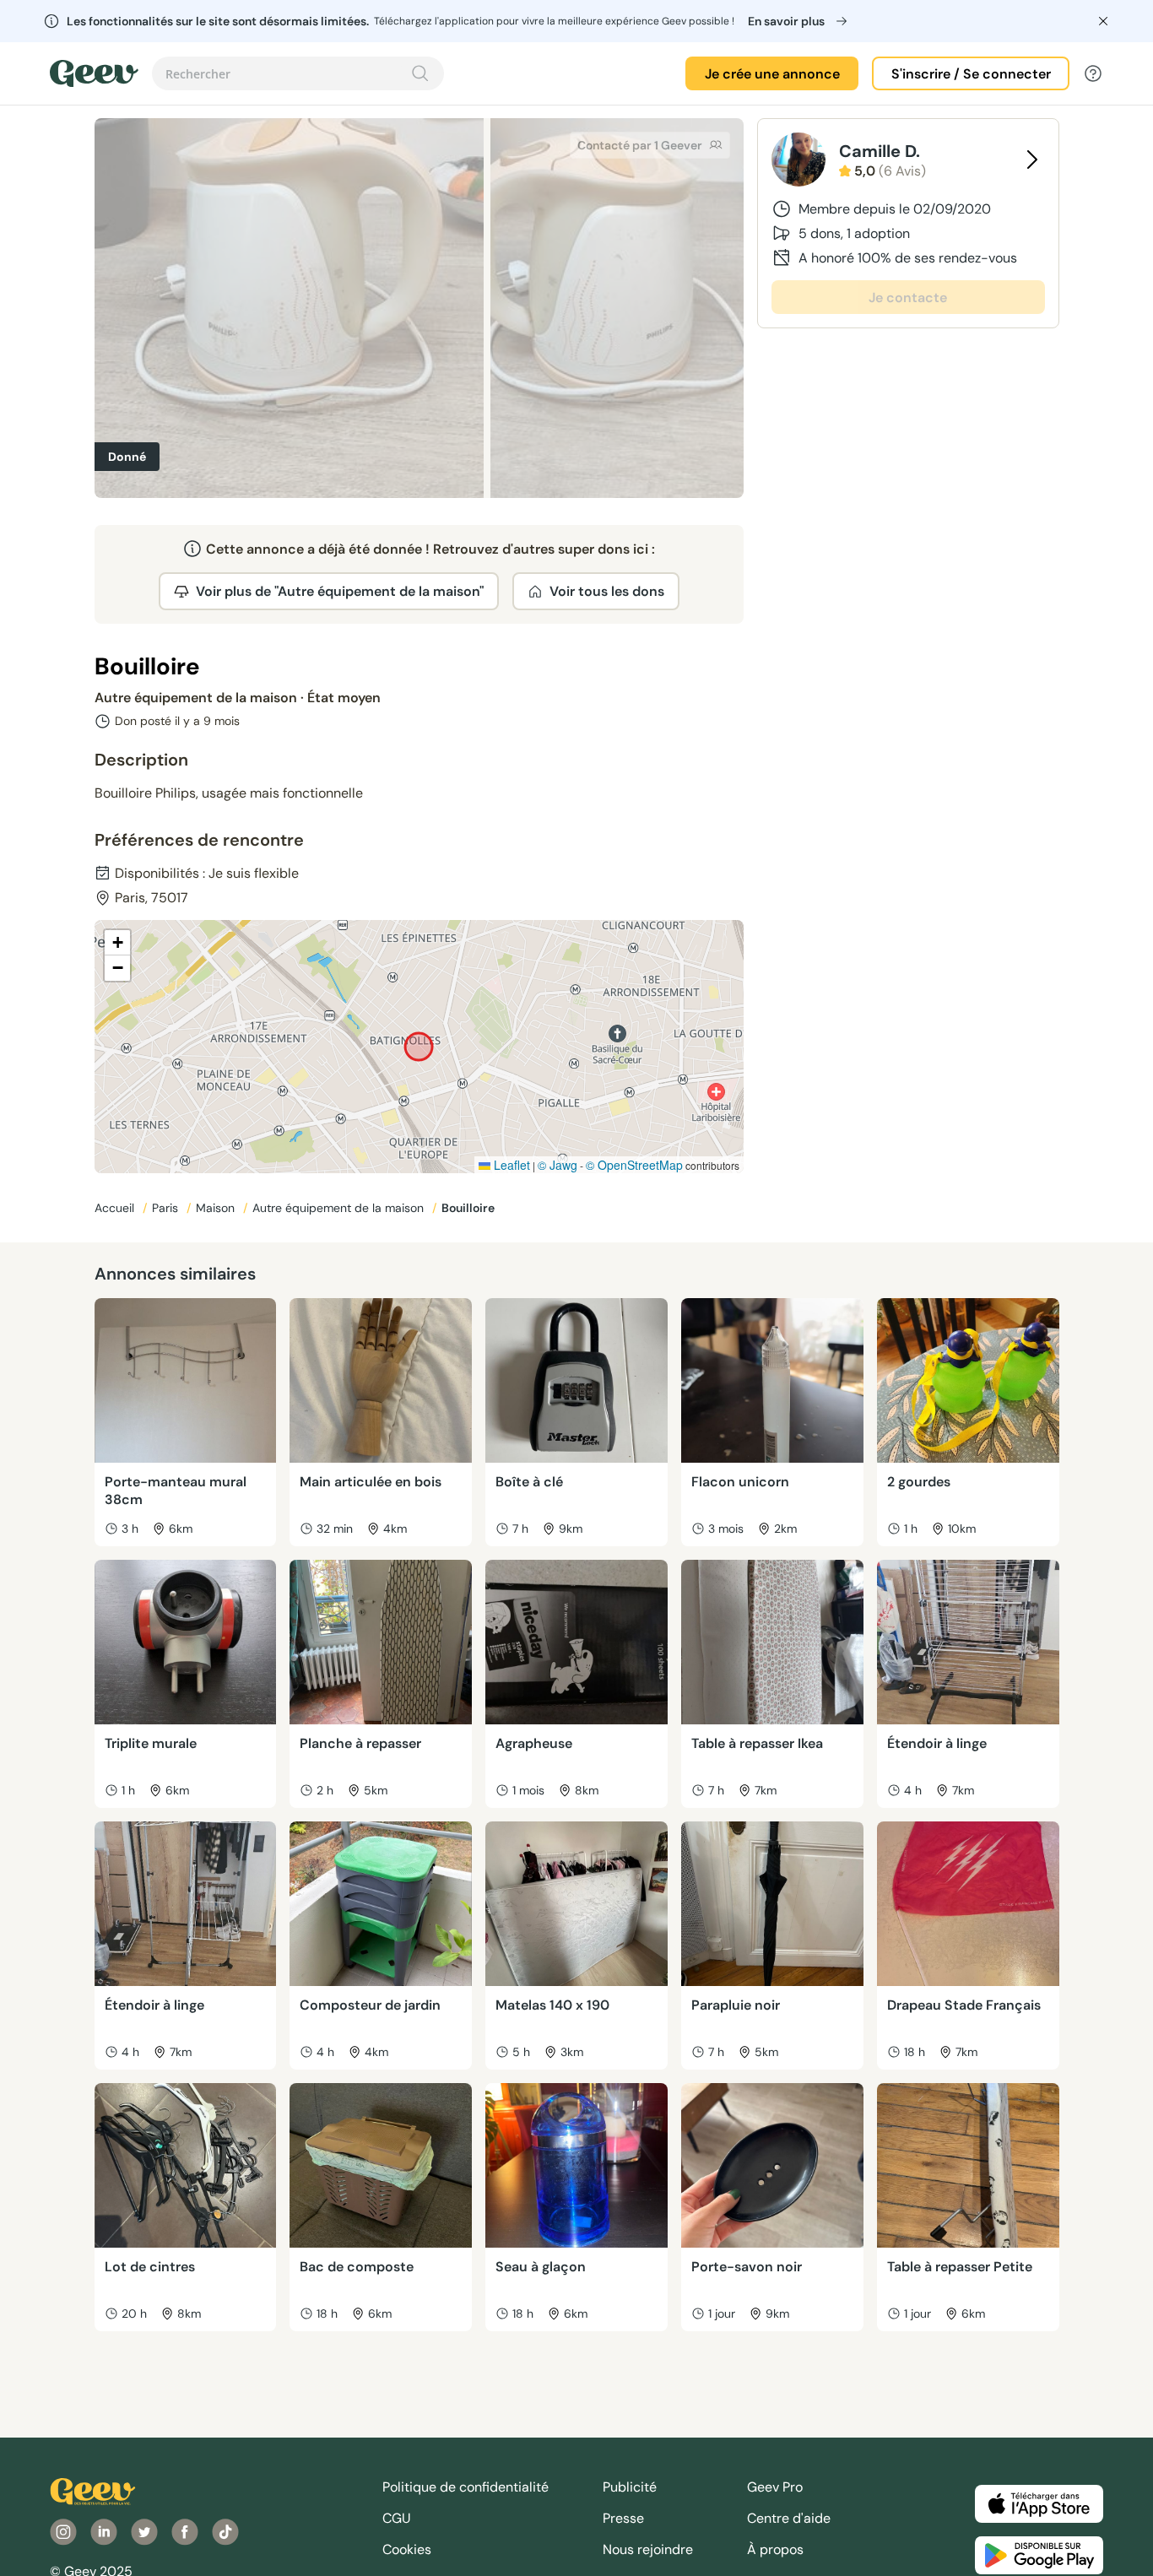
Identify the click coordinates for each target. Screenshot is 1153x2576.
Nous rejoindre (648, 2549)
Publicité (630, 2487)
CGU (397, 2518)
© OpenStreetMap (634, 1165)
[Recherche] (420, 73)
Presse (623, 2518)
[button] (117, 943)
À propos (775, 2549)
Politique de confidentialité (466, 2487)
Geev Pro (775, 2487)
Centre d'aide (789, 2518)
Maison (217, 1208)
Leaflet (510, 1165)
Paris (167, 1208)
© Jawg (558, 1165)
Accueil (116, 1208)
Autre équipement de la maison (340, 1208)
